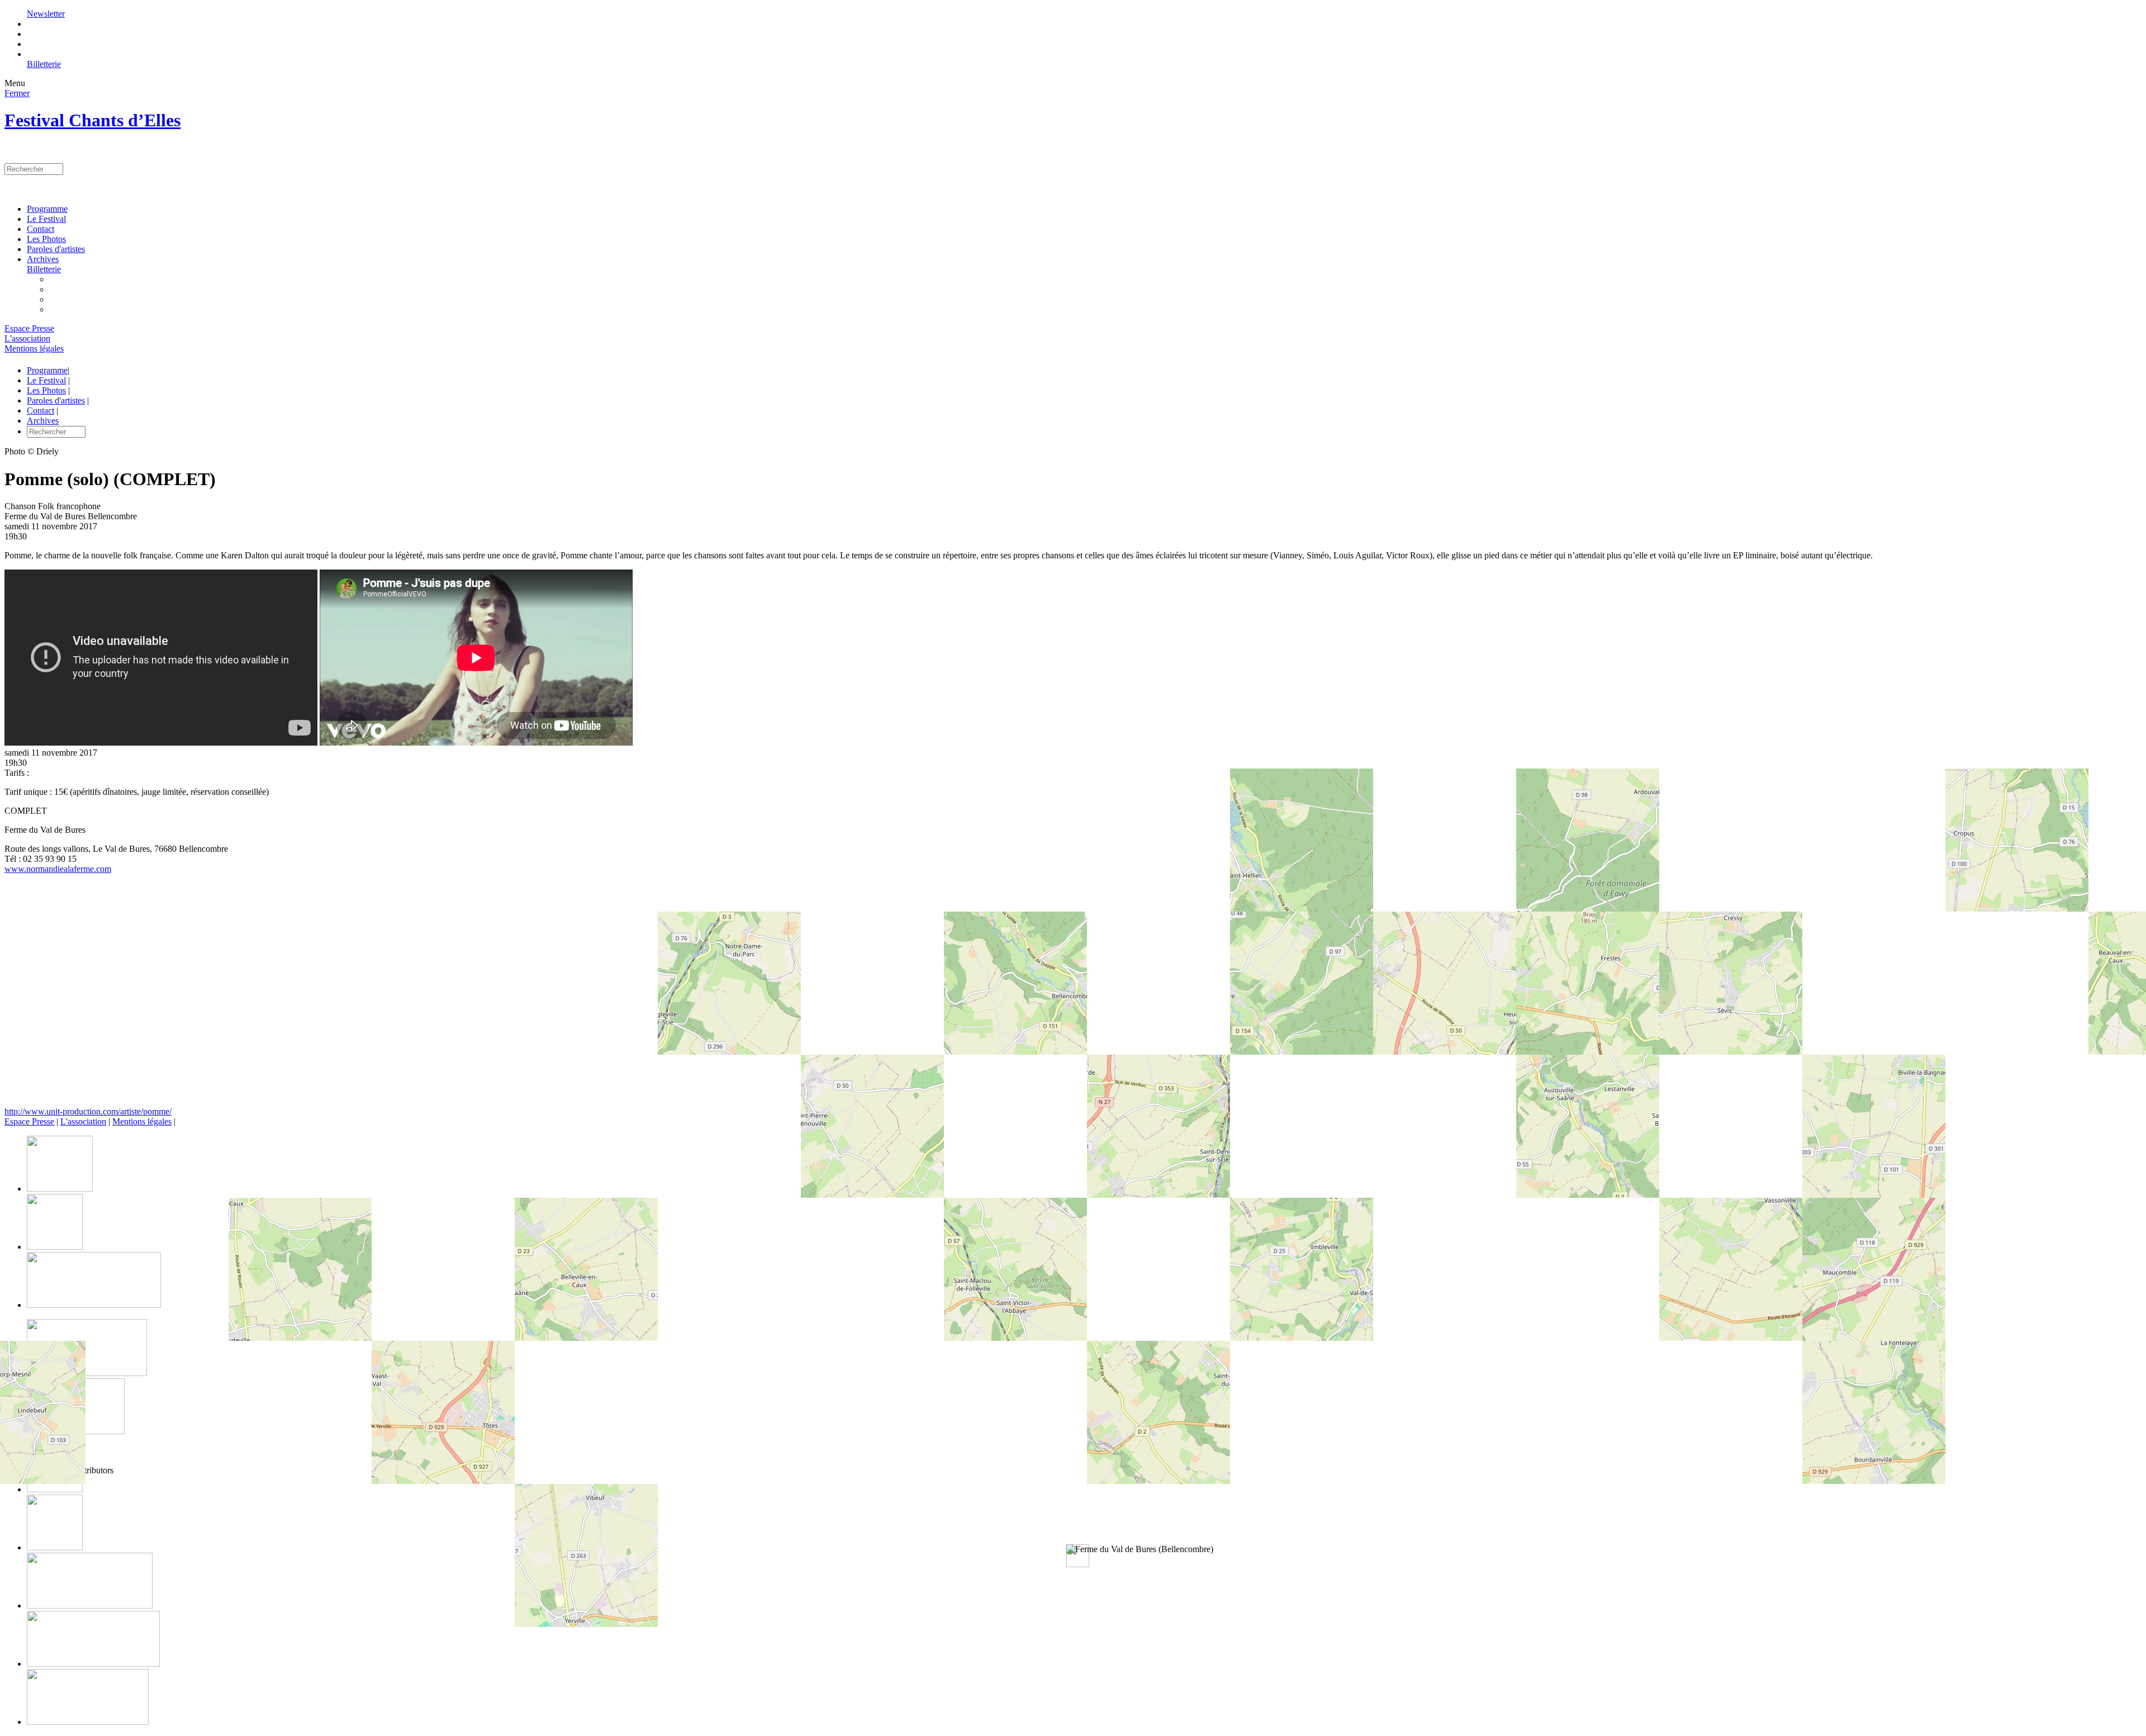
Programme (47, 209)
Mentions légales (34, 348)
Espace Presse (29, 328)
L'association (27, 338)
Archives (43, 259)
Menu (15, 83)
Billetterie (44, 64)
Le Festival (46, 219)
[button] (1140, 1549)
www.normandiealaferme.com (58, 869)
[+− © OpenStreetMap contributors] (1073, 995)
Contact (41, 229)
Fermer (17, 93)
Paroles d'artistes (56, 249)
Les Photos (46, 239)
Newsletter (46, 14)
